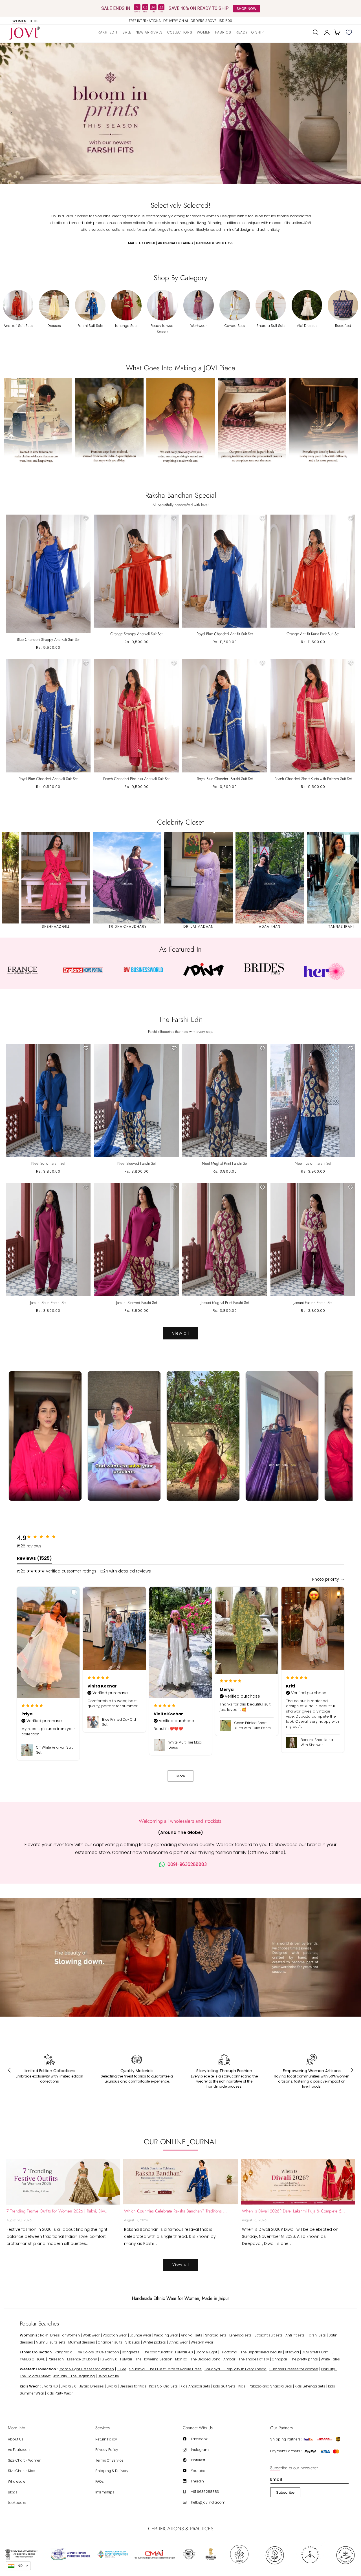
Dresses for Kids (133, 2386)
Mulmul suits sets (51, 2342)
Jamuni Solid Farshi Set (48, 1303)
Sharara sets (216, 2335)
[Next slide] (350, 113)
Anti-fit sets (295, 2335)
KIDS (35, 21)
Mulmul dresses (82, 2342)
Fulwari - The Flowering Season (146, 2359)
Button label (180, 113)
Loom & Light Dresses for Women (86, 2369)
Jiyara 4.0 (50, 2386)
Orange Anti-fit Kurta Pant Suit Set (313, 634)
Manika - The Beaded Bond (198, 2359)
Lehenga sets (240, 2335)
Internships (105, 2492)
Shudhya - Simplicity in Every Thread (235, 2369)
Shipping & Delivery (112, 2471)
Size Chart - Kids (22, 2471)
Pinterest (198, 2460)
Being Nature (108, 2376)
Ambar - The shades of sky (246, 2359)
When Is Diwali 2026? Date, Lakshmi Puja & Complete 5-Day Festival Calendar (294, 2211)
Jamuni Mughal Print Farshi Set (225, 1303)
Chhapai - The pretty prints (295, 2359)
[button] (180, 32)
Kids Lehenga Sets (310, 2386)
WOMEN (19, 21)
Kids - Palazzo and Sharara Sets (265, 2386)
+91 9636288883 (205, 2492)
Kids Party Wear (60, 2393)
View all (180, 1333)
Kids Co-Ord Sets (163, 2386)
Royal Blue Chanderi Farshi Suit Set (225, 779)
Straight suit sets (268, 2335)
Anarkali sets (191, 2335)
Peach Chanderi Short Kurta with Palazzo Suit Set (313, 779)
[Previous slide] (11, 113)
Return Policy (106, 2439)
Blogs (13, 2492)
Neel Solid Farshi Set (48, 1163)
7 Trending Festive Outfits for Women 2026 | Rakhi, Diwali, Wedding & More (58, 2211)
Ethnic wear (178, 2342)
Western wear (202, 2342)
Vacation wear (115, 2335)
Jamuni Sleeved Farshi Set (137, 1303)
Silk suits (133, 2342)
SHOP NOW (246, 8)
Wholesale (17, 2481)
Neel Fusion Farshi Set (313, 1163)
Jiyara (112, 2386)
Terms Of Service (109, 2460)
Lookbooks (17, 2503)
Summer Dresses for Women (294, 2369)
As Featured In (20, 2450)
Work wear (91, 2335)
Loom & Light (206, 2352)
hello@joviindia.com (208, 2502)
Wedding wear (166, 2335)
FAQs (100, 2481)
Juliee (122, 2369)
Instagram (200, 2450)
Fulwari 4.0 (184, 2352)
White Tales (330, 2359)
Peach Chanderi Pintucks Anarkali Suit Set (136, 779)
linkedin (197, 2481)
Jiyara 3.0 (69, 2386)
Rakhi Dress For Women (60, 2335)
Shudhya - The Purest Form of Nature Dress (165, 2369)
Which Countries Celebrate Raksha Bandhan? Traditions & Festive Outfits (176, 2211)
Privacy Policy (107, 2450)
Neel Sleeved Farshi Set (137, 1163)
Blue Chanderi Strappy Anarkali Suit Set (48, 639)
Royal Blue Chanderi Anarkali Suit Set (48, 779)
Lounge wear (140, 2335)
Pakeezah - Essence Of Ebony (72, 2359)
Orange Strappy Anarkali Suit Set (136, 634)
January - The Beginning (74, 2376)
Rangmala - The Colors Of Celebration (87, 2352)
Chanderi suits (110, 2342)
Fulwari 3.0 (109, 2359)
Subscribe (285, 2492)
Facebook (199, 2439)
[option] (181, 21)
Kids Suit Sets (224, 2386)
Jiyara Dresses (92, 2386)
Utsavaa (292, 2352)
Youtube (198, 2471)
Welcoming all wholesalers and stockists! (181, 1821)
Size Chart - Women (25, 2460)
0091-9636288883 (187, 1864)
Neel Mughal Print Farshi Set (225, 1163)
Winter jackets (154, 2342)
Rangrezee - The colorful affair (147, 2352)
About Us (16, 2439)
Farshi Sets (317, 2335)
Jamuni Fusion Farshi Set (313, 1303)
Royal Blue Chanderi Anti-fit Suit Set (225, 634)
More (181, 1776)
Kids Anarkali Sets (195, 2386)
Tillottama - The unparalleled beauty (251, 2352)
